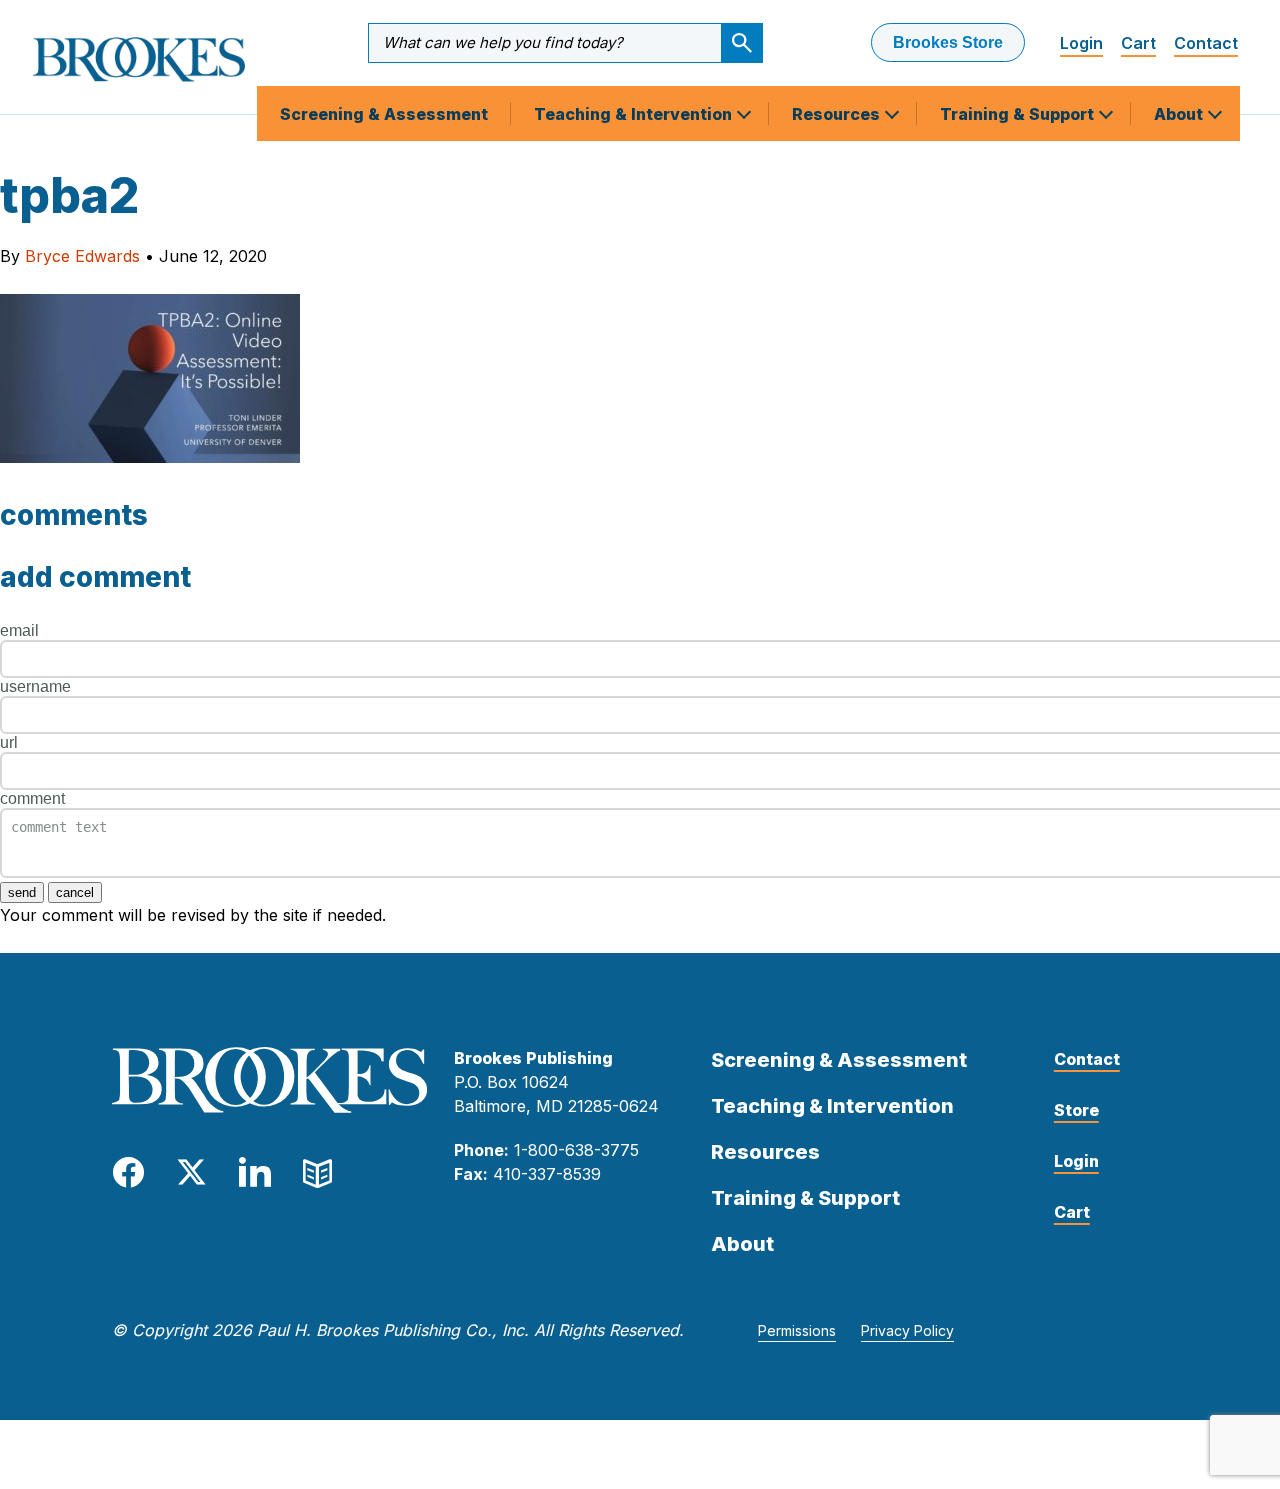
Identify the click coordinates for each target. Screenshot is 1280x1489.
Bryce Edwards (82, 256)
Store (1076, 1110)
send (22, 892)
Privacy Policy (907, 1330)
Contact (1206, 43)
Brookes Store (948, 42)
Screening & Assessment (384, 114)
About (1180, 114)
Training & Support (1019, 114)
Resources (838, 114)
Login (1081, 43)
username (35, 686)
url (9, 742)
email (19, 630)
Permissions (797, 1330)
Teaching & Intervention (635, 114)
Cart (1138, 43)
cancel (75, 892)
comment (32, 798)
